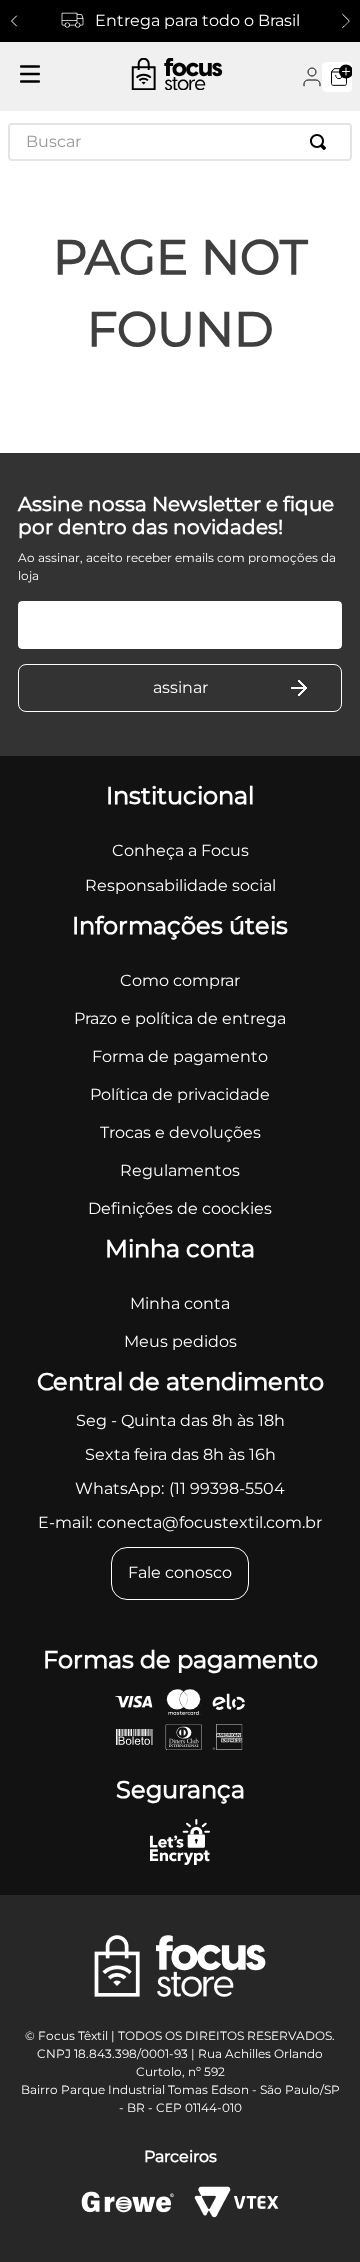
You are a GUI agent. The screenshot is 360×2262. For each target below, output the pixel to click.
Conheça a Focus (180, 850)
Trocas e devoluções (180, 1132)
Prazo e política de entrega (180, 1018)
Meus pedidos (180, 1341)
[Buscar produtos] (322, 142)
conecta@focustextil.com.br (209, 1522)
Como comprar (180, 980)
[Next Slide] (346, 21)
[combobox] (180, 142)
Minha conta (180, 1303)
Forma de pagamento (180, 1056)
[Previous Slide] (14, 21)
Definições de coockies (180, 1208)
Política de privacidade (180, 1094)
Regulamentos (180, 1170)
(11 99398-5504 (227, 1488)
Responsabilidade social (180, 885)
